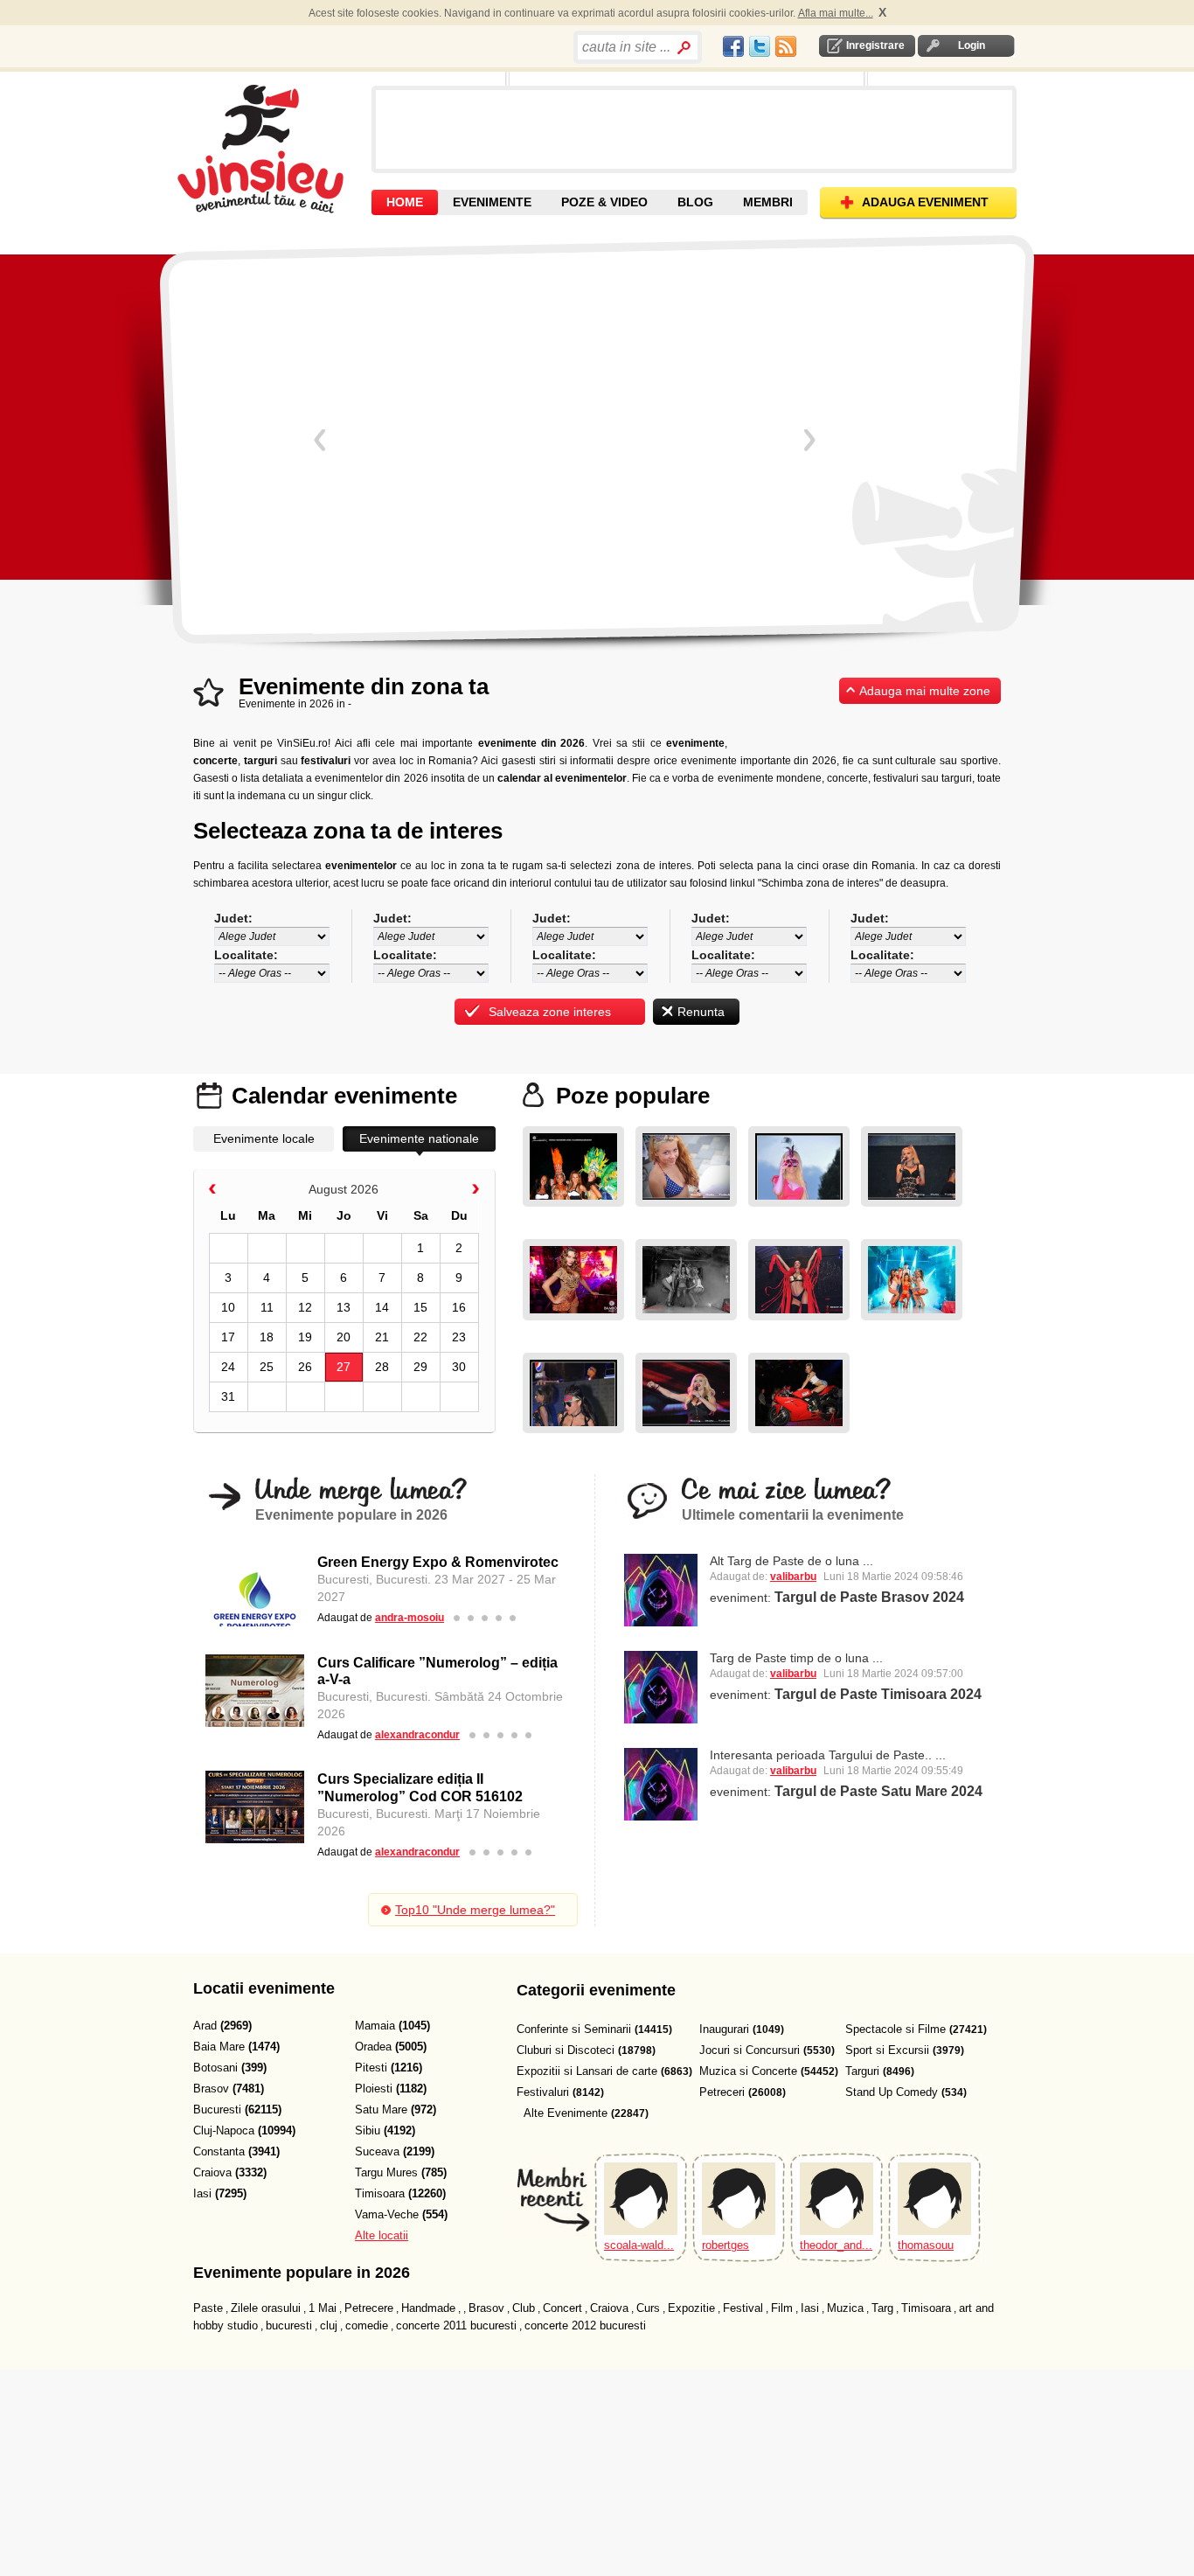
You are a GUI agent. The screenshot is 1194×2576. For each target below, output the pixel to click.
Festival (743, 2308)
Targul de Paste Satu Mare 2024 (878, 1791)
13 (344, 1307)
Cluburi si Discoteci (566, 2050)
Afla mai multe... (836, 13)
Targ (882, 2308)
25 (267, 1367)
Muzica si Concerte (748, 2071)
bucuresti (289, 2325)
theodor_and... (836, 2245)
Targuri (862, 2071)
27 (344, 1367)
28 (382, 1367)
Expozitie (691, 2308)
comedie (367, 2325)
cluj (329, 2325)
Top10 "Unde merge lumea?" (475, 1910)
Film (782, 2308)
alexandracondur (417, 1735)
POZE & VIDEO (604, 202)
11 (267, 1307)
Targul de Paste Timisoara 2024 (878, 1694)
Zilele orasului (266, 2308)
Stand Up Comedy (892, 2092)
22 (420, 1337)
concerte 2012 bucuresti (585, 2325)
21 (382, 1337)
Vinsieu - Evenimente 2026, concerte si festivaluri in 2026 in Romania (272, 149)
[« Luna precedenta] (212, 1191)
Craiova (609, 2308)
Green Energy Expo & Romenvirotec (438, 1562)
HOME (405, 202)
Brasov (486, 2308)
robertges (725, 2245)
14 (382, 1307)
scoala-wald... (639, 2245)
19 (305, 1337)
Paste (208, 2308)
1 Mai (323, 2308)
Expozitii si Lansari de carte (587, 2071)
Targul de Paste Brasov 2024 (869, 1597)
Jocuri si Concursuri (750, 2050)
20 (344, 1337)
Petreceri (722, 2092)
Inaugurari (724, 2029)
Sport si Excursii (887, 2050)
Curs (648, 2308)
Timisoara (926, 2308)
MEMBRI (768, 202)
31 (228, 1396)
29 (420, 1367)
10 (228, 1307)
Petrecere (369, 2308)
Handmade (428, 2308)
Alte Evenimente (566, 2113)
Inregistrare (875, 45)
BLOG (695, 202)
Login (972, 45)
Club (524, 2308)
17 (228, 1337)
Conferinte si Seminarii (574, 2029)
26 (305, 1367)
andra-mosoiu (410, 1618)
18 (267, 1337)
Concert (562, 2308)
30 (459, 1367)
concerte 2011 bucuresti (456, 2325)
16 (459, 1307)
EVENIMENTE (492, 202)
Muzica (845, 2308)
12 (305, 1307)
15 (420, 1307)
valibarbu (793, 1577)
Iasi (810, 2308)
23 (459, 1337)
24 (228, 1367)
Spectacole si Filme (895, 2029)
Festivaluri (543, 2092)
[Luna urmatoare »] (476, 1191)
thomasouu (926, 2245)
